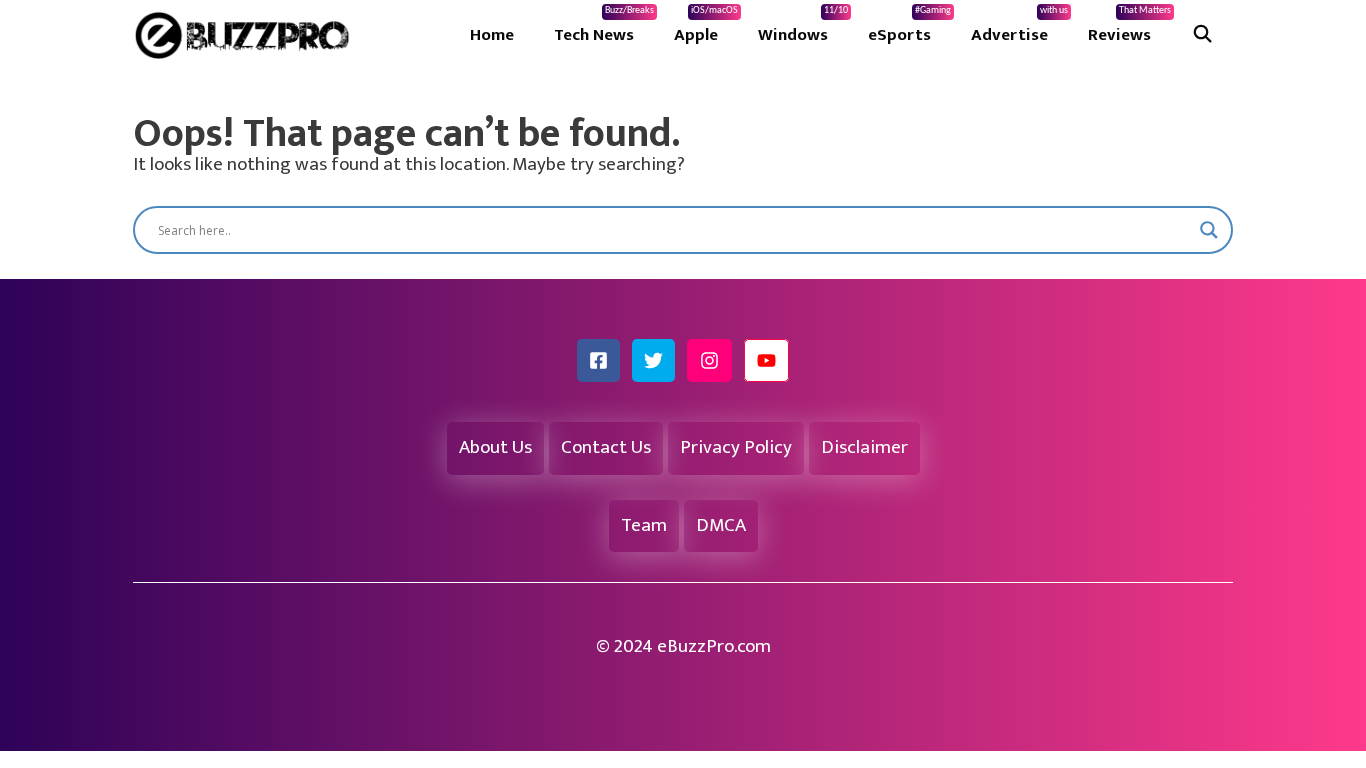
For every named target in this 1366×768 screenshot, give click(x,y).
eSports (909, 27)
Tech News (604, 27)
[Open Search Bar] (1202, 35)
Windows (803, 27)
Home (492, 35)
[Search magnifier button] (1209, 230)
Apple (706, 27)
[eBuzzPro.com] (247, 35)
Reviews (1129, 27)
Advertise (1019, 27)
